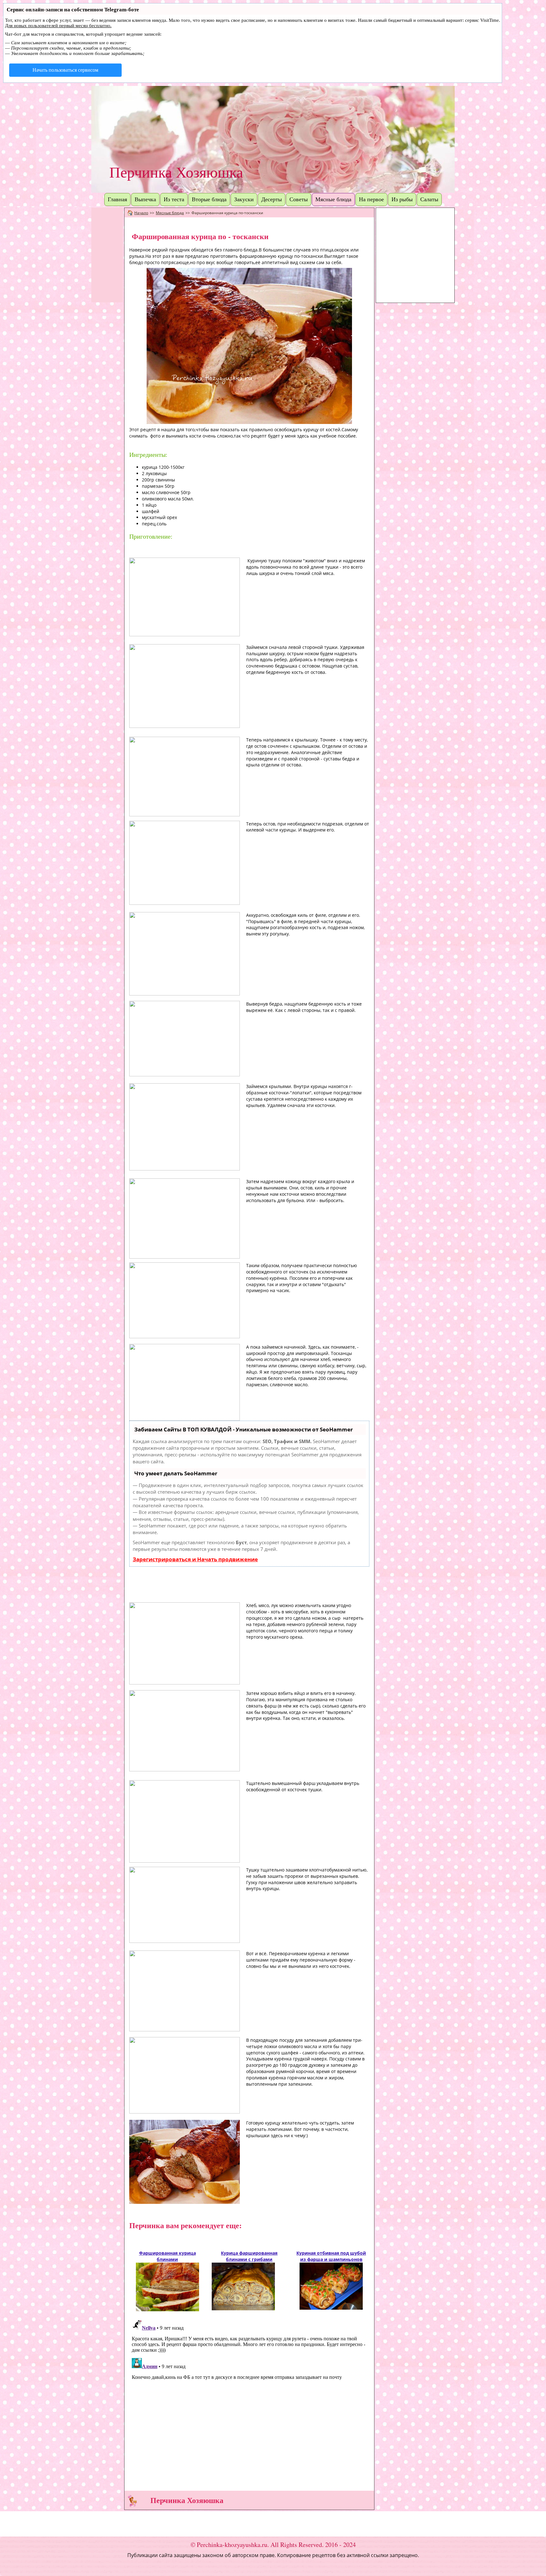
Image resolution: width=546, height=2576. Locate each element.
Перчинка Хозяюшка (176, 172)
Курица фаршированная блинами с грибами (249, 2256)
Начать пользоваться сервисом (65, 70)
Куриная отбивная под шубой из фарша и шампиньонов (331, 2256)
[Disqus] (249, 2396)
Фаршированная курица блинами (167, 2256)
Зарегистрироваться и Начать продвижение (195, 1559)
